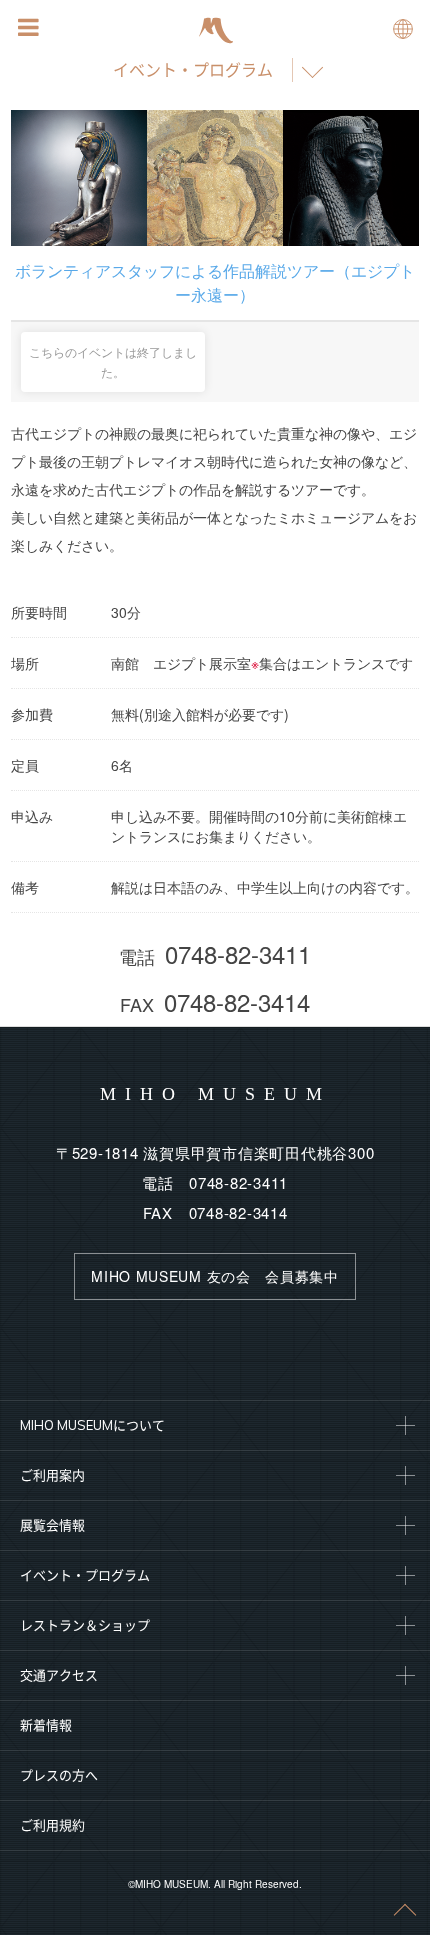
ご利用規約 (52, 1825)
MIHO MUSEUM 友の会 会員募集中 (215, 1276)
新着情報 (46, 1725)
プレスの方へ (59, 1775)
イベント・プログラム (193, 70)
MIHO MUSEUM (215, 1094)
